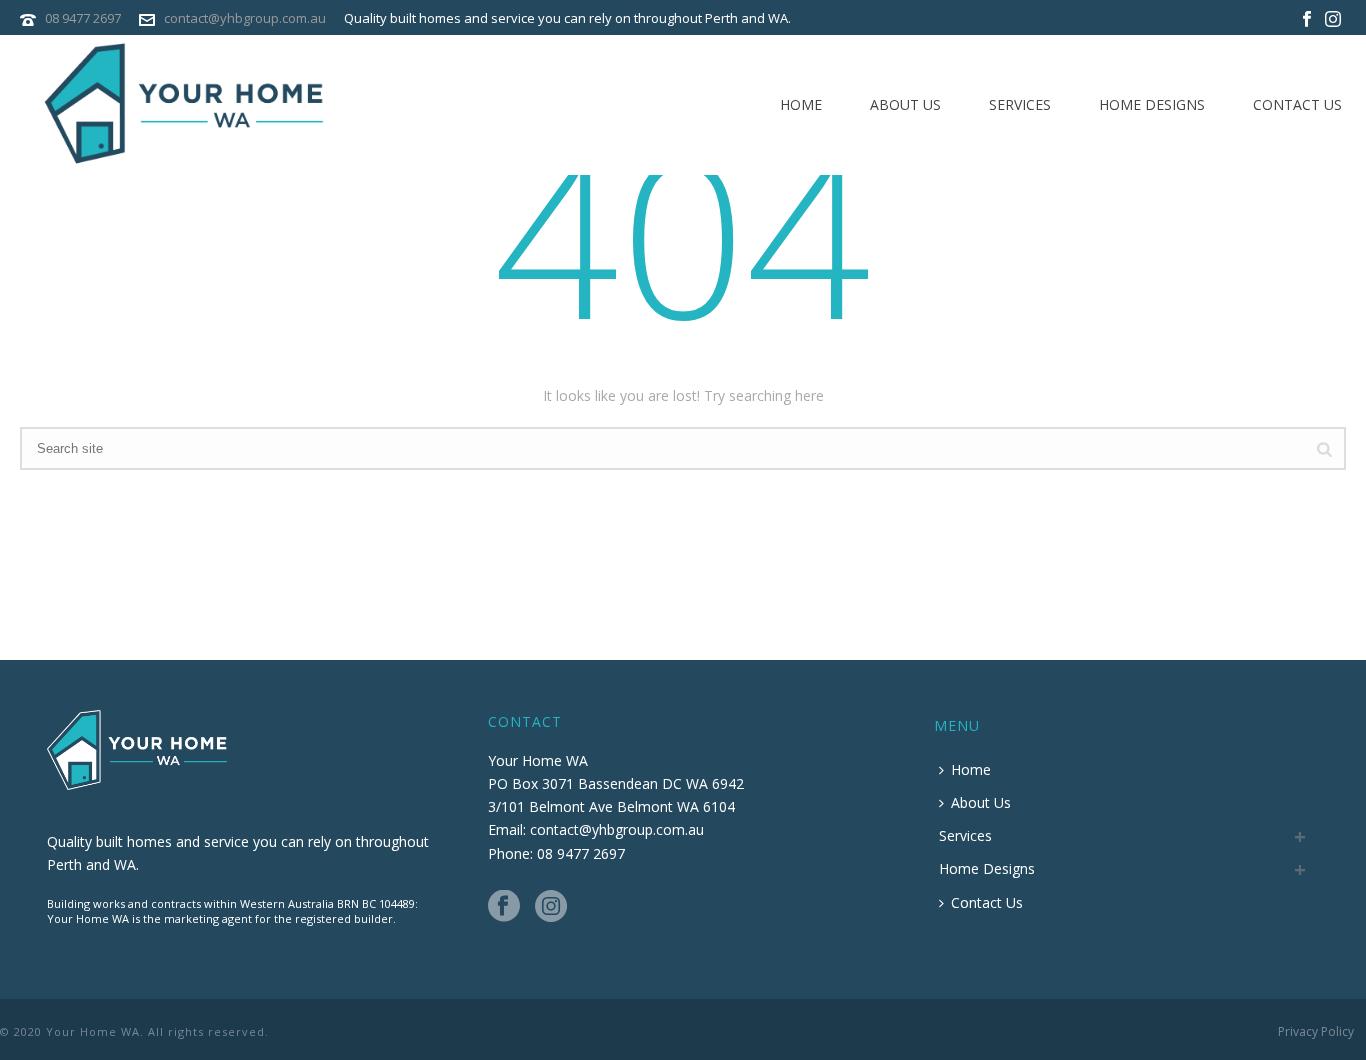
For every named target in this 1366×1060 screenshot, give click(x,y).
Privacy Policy (1316, 1032)
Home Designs (1152, 104)
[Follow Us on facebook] (504, 907)
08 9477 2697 (83, 18)
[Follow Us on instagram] (551, 907)
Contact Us (1297, 104)
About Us (905, 104)
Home (801, 104)
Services (1020, 104)
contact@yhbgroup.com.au (245, 18)
